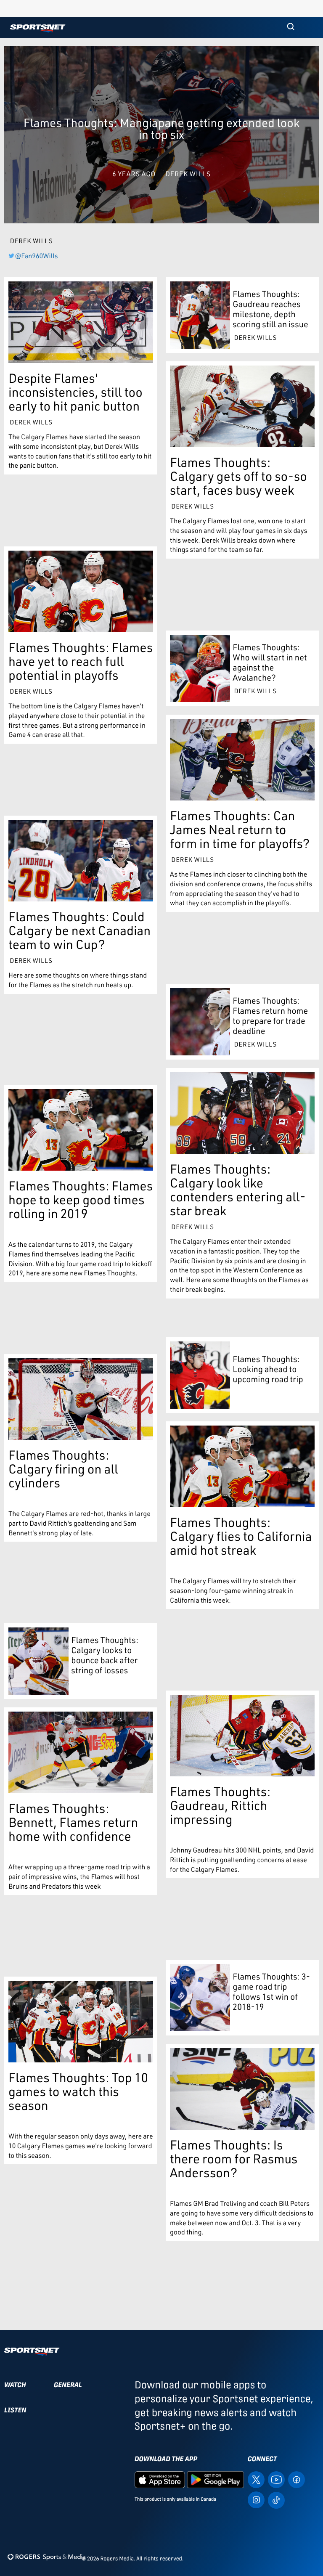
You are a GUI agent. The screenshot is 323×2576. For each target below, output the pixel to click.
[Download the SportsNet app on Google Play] (215, 2479)
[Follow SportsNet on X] (256, 2479)
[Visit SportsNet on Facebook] (297, 2479)
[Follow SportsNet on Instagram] (256, 2499)
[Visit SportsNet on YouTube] (276, 2479)
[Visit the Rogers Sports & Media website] (46, 2557)
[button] (291, 27)
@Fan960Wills (37, 256)
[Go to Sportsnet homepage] (38, 28)
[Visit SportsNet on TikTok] (276, 2500)
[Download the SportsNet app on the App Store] (160, 2479)
